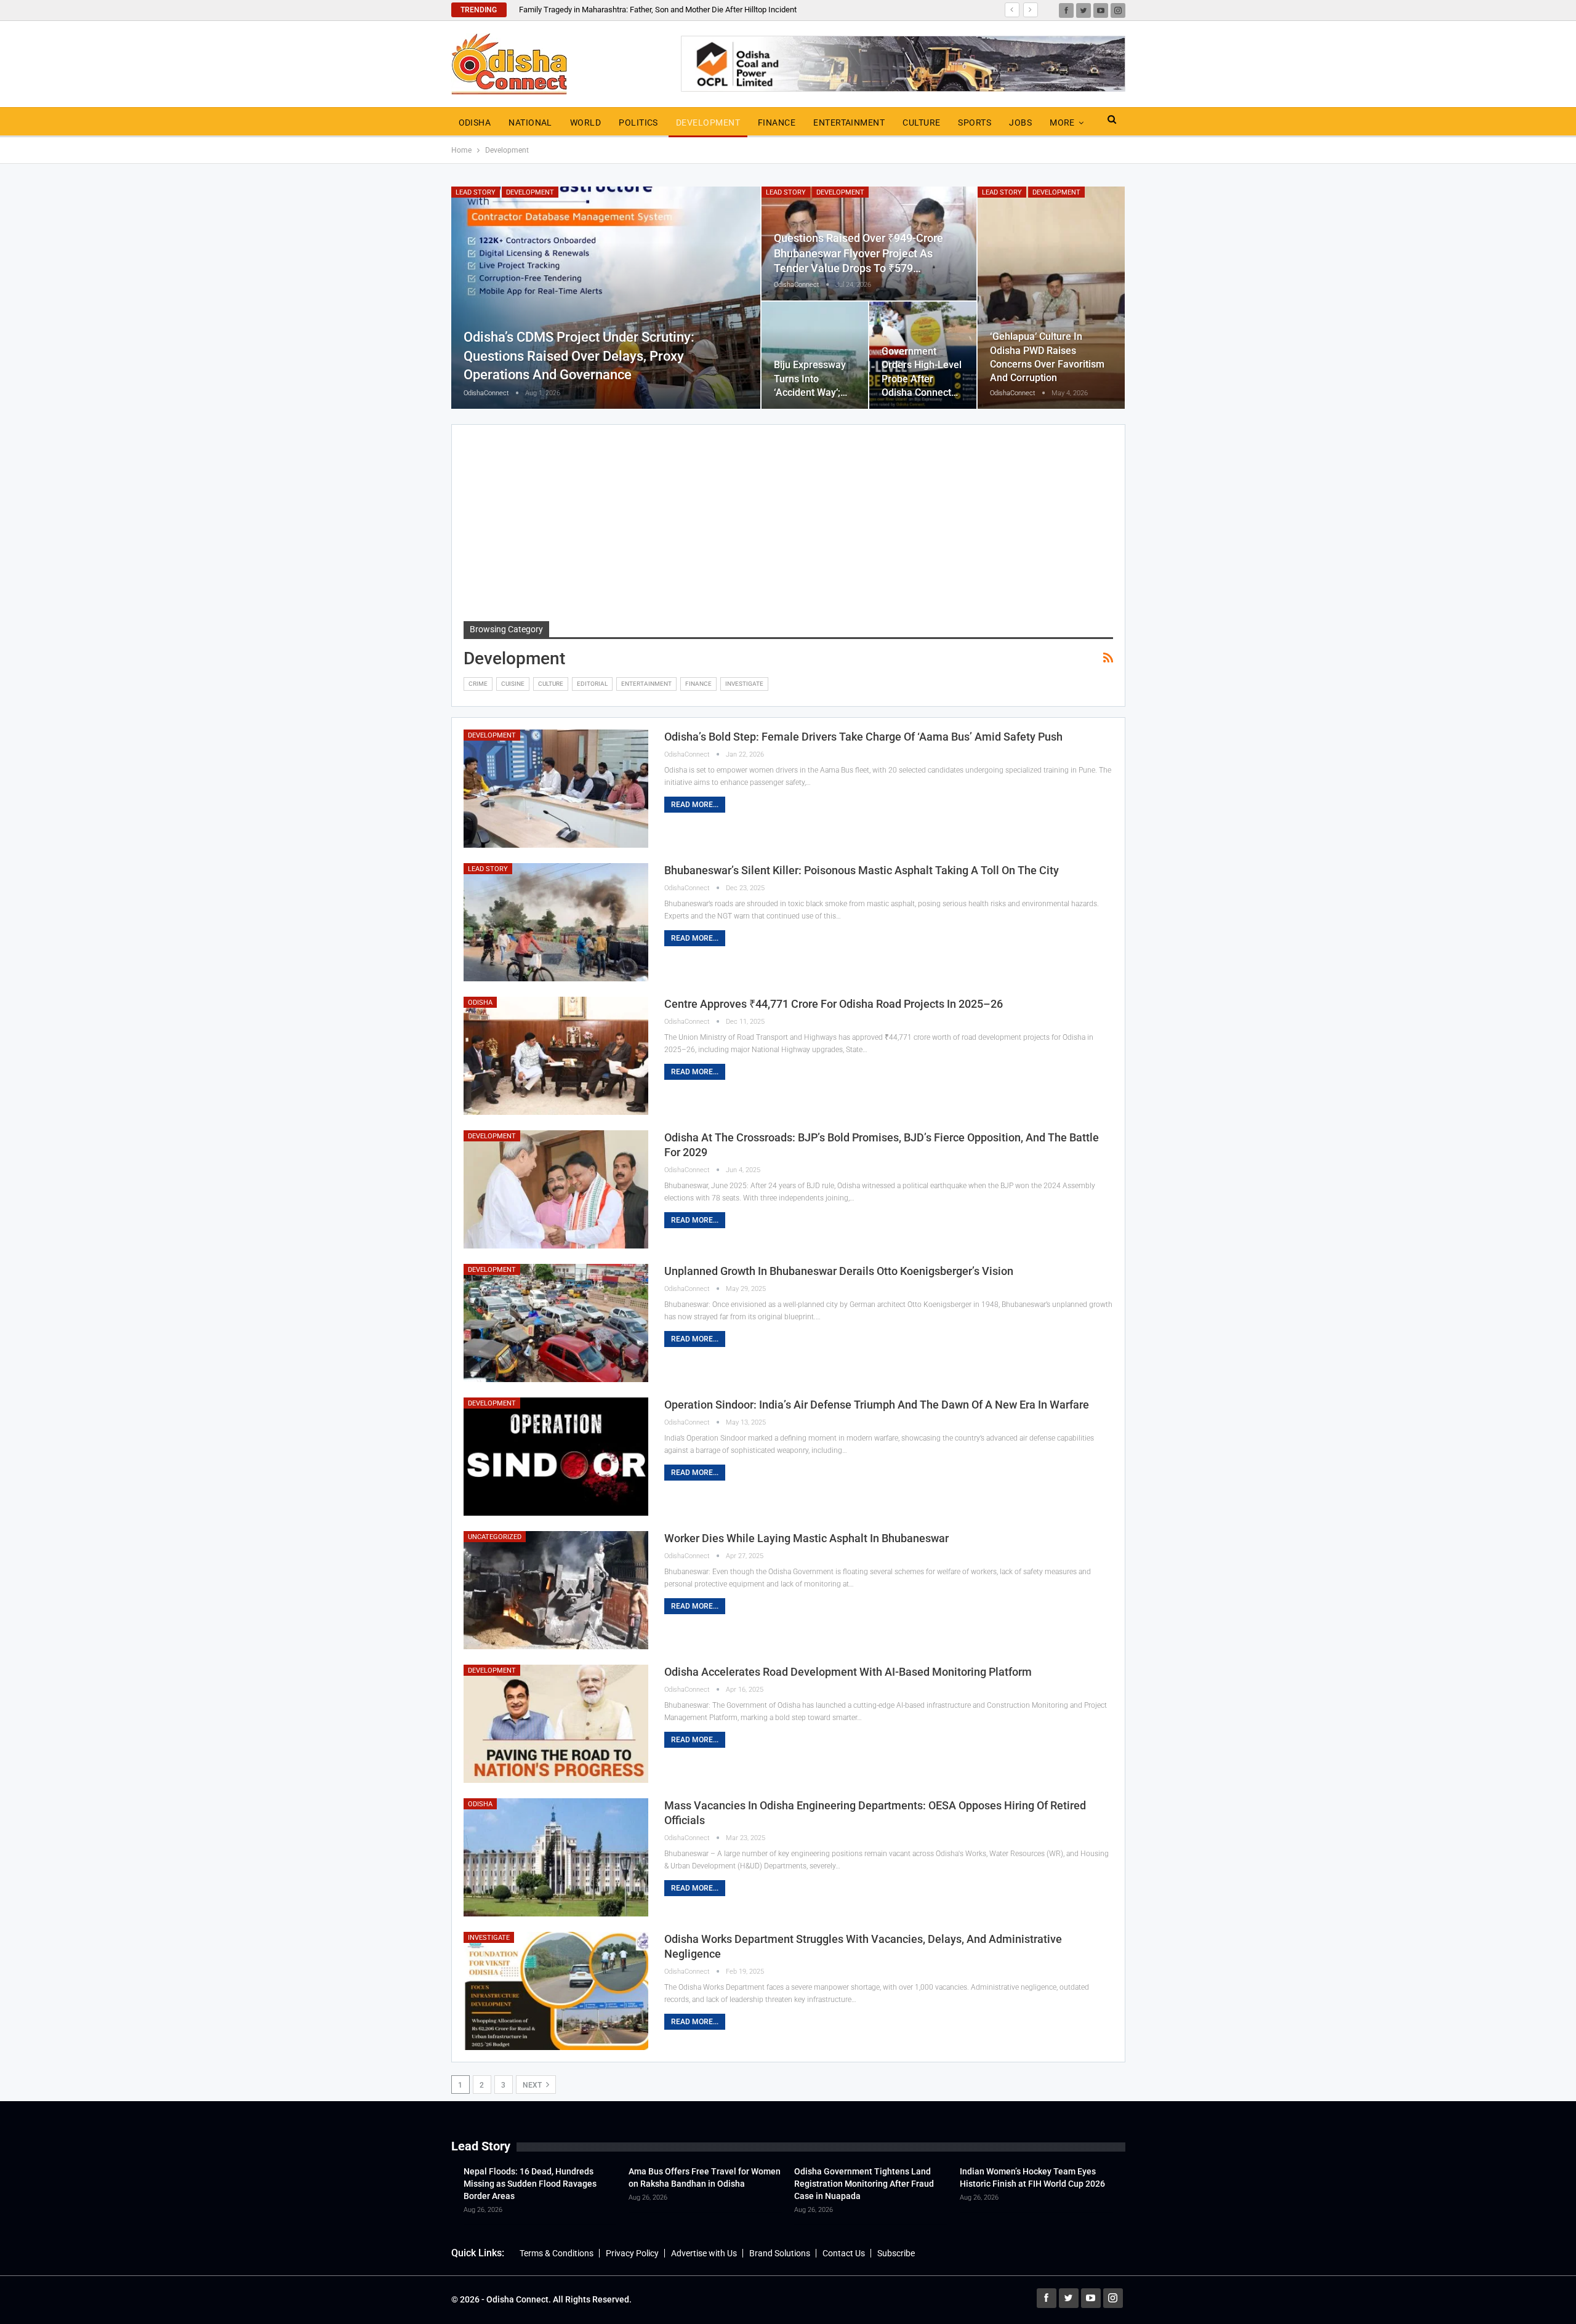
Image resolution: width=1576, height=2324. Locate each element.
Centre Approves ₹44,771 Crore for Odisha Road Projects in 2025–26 (834, 1004)
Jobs (1020, 123)
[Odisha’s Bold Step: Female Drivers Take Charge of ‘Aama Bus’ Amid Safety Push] (556, 789)
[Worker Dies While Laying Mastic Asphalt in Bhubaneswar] (556, 1590)
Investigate (744, 684)
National (530, 123)
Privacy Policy (632, 2253)
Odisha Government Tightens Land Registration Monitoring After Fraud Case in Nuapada (864, 2184)
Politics (638, 123)
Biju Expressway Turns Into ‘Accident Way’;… (810, 378)
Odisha (475, 123)
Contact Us (844, 2253)
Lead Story (476, 192)
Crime (478, 684)
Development (708, 123)
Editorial (592, 684)
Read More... (695, 805)
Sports (975, 123)
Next (533, 2085)
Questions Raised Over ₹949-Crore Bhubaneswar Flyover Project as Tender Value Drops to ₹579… (858, 253)
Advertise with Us (704, 2253)
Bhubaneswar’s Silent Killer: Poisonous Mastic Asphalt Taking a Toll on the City (862, 870)
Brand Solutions (780, 2253)
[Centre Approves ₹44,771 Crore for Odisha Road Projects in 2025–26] (556, 1056)
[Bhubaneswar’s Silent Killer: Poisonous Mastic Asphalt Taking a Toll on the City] (556, 922)
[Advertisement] (788, 529)
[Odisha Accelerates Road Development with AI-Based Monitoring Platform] (556, 1724)
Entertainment (849, 123)
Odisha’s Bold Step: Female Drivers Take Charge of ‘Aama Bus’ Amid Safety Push (863, 737)
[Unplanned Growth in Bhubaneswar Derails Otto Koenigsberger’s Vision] (556, 1323)
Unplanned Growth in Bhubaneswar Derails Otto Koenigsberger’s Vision (839, 1271)
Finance (777, 123)
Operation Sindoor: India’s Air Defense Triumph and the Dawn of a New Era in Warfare (877, 1405)
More (1062, 123)
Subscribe (896, 2253)
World (585, 123)
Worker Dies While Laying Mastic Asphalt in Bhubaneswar (806, 1538)
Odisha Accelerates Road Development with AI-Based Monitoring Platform (848, 1672)
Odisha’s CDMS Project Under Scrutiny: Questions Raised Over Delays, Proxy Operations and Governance (579, 356)
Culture (921, 123)
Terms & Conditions (557, 2253)
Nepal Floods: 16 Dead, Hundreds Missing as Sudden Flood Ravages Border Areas (530, 2184)
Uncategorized (495, 1537)
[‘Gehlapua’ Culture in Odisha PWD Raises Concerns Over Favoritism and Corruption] (1051, 298)
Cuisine (513, 684)
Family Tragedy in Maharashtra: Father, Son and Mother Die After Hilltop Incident (658, 10)
